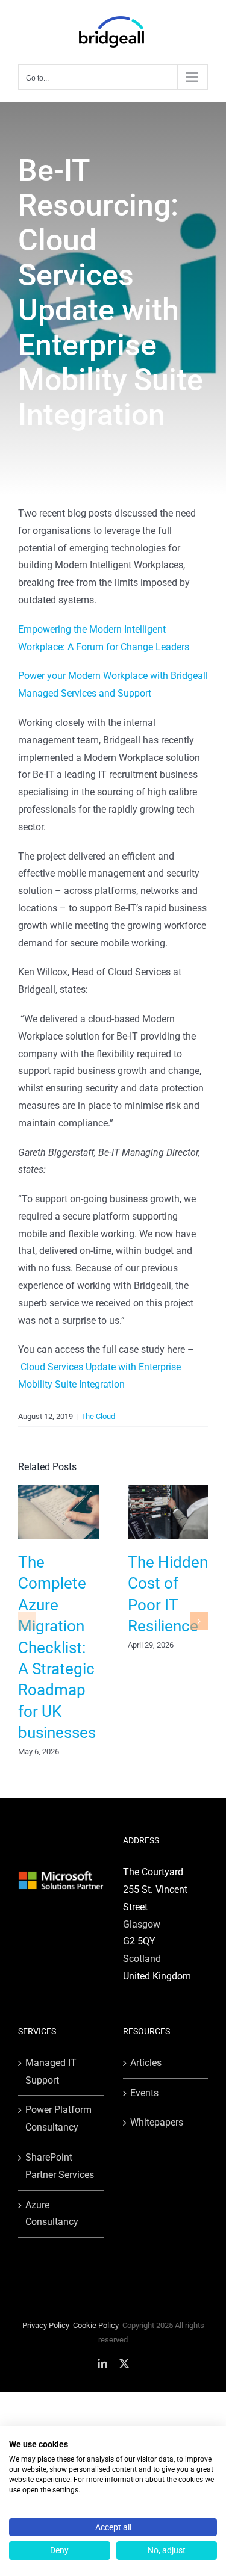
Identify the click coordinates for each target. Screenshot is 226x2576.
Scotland (142, 1959)
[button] (27, 1621)
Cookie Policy (96, 2325)
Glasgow (142, 1924)
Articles (146, 2063)
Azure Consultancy (52, 2214)
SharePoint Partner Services (60, 2166)
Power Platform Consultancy (58, 2118)
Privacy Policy (46, 2325)
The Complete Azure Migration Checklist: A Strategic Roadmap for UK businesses (57, 1647)
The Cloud (98, 1416)
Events (144, 2093)
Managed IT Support (51, 2072)
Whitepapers (157, 2122)
